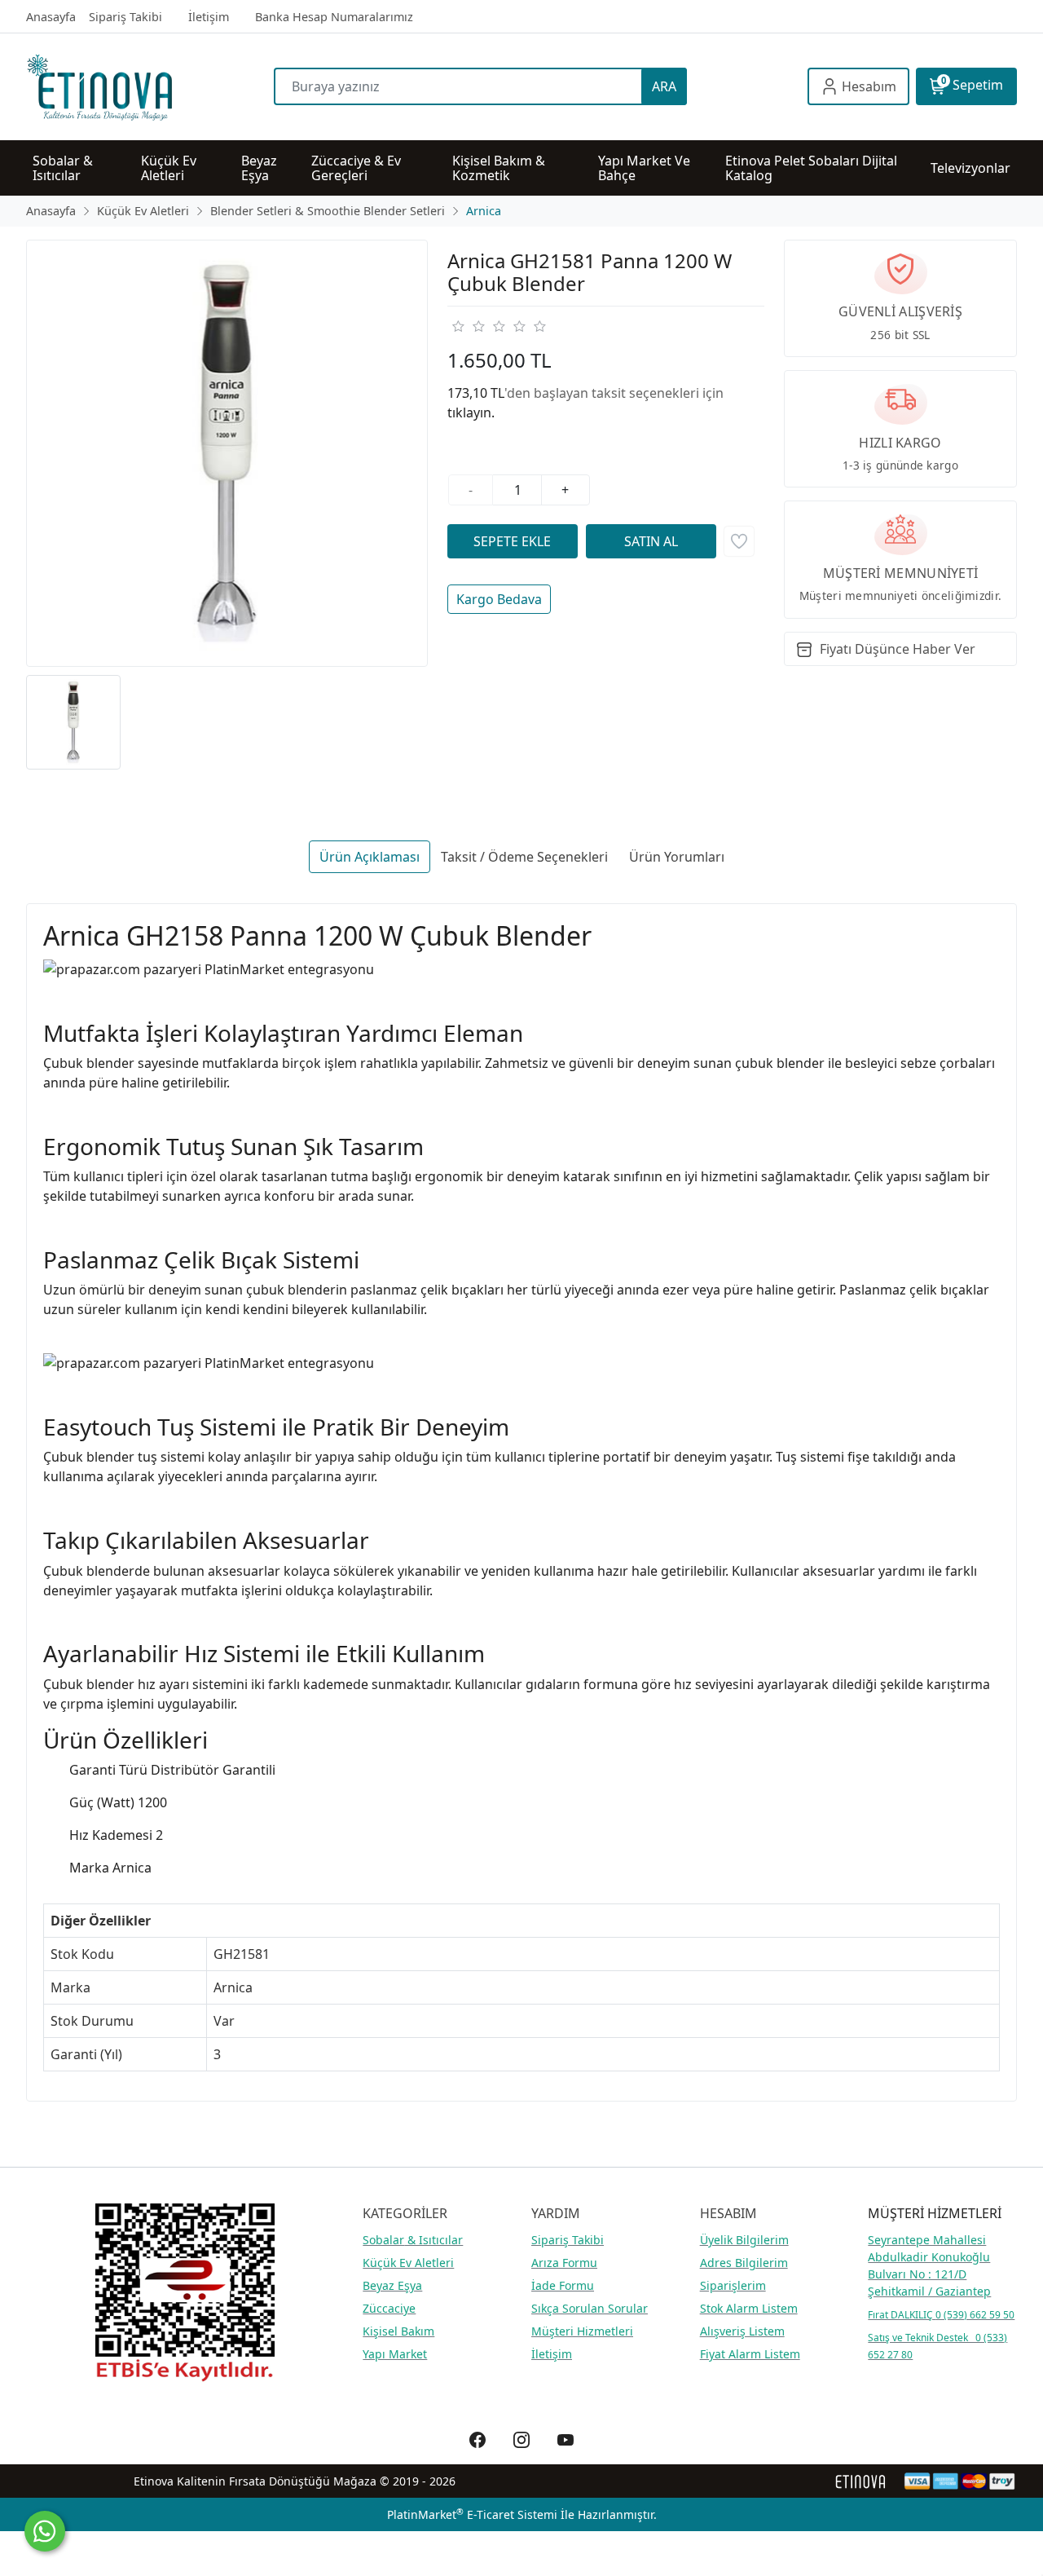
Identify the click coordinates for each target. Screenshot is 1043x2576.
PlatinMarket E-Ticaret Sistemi (472, 2514)
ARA (664, 86)
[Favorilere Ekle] (739, 541)
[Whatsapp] (45, 2531)
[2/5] (468, 326)
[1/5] (458, 326)
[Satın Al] (651, 541)
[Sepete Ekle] (513, 541)
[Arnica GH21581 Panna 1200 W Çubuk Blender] (227, 454)
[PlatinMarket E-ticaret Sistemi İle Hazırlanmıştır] (861, 2481)
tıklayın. (471, 412)
